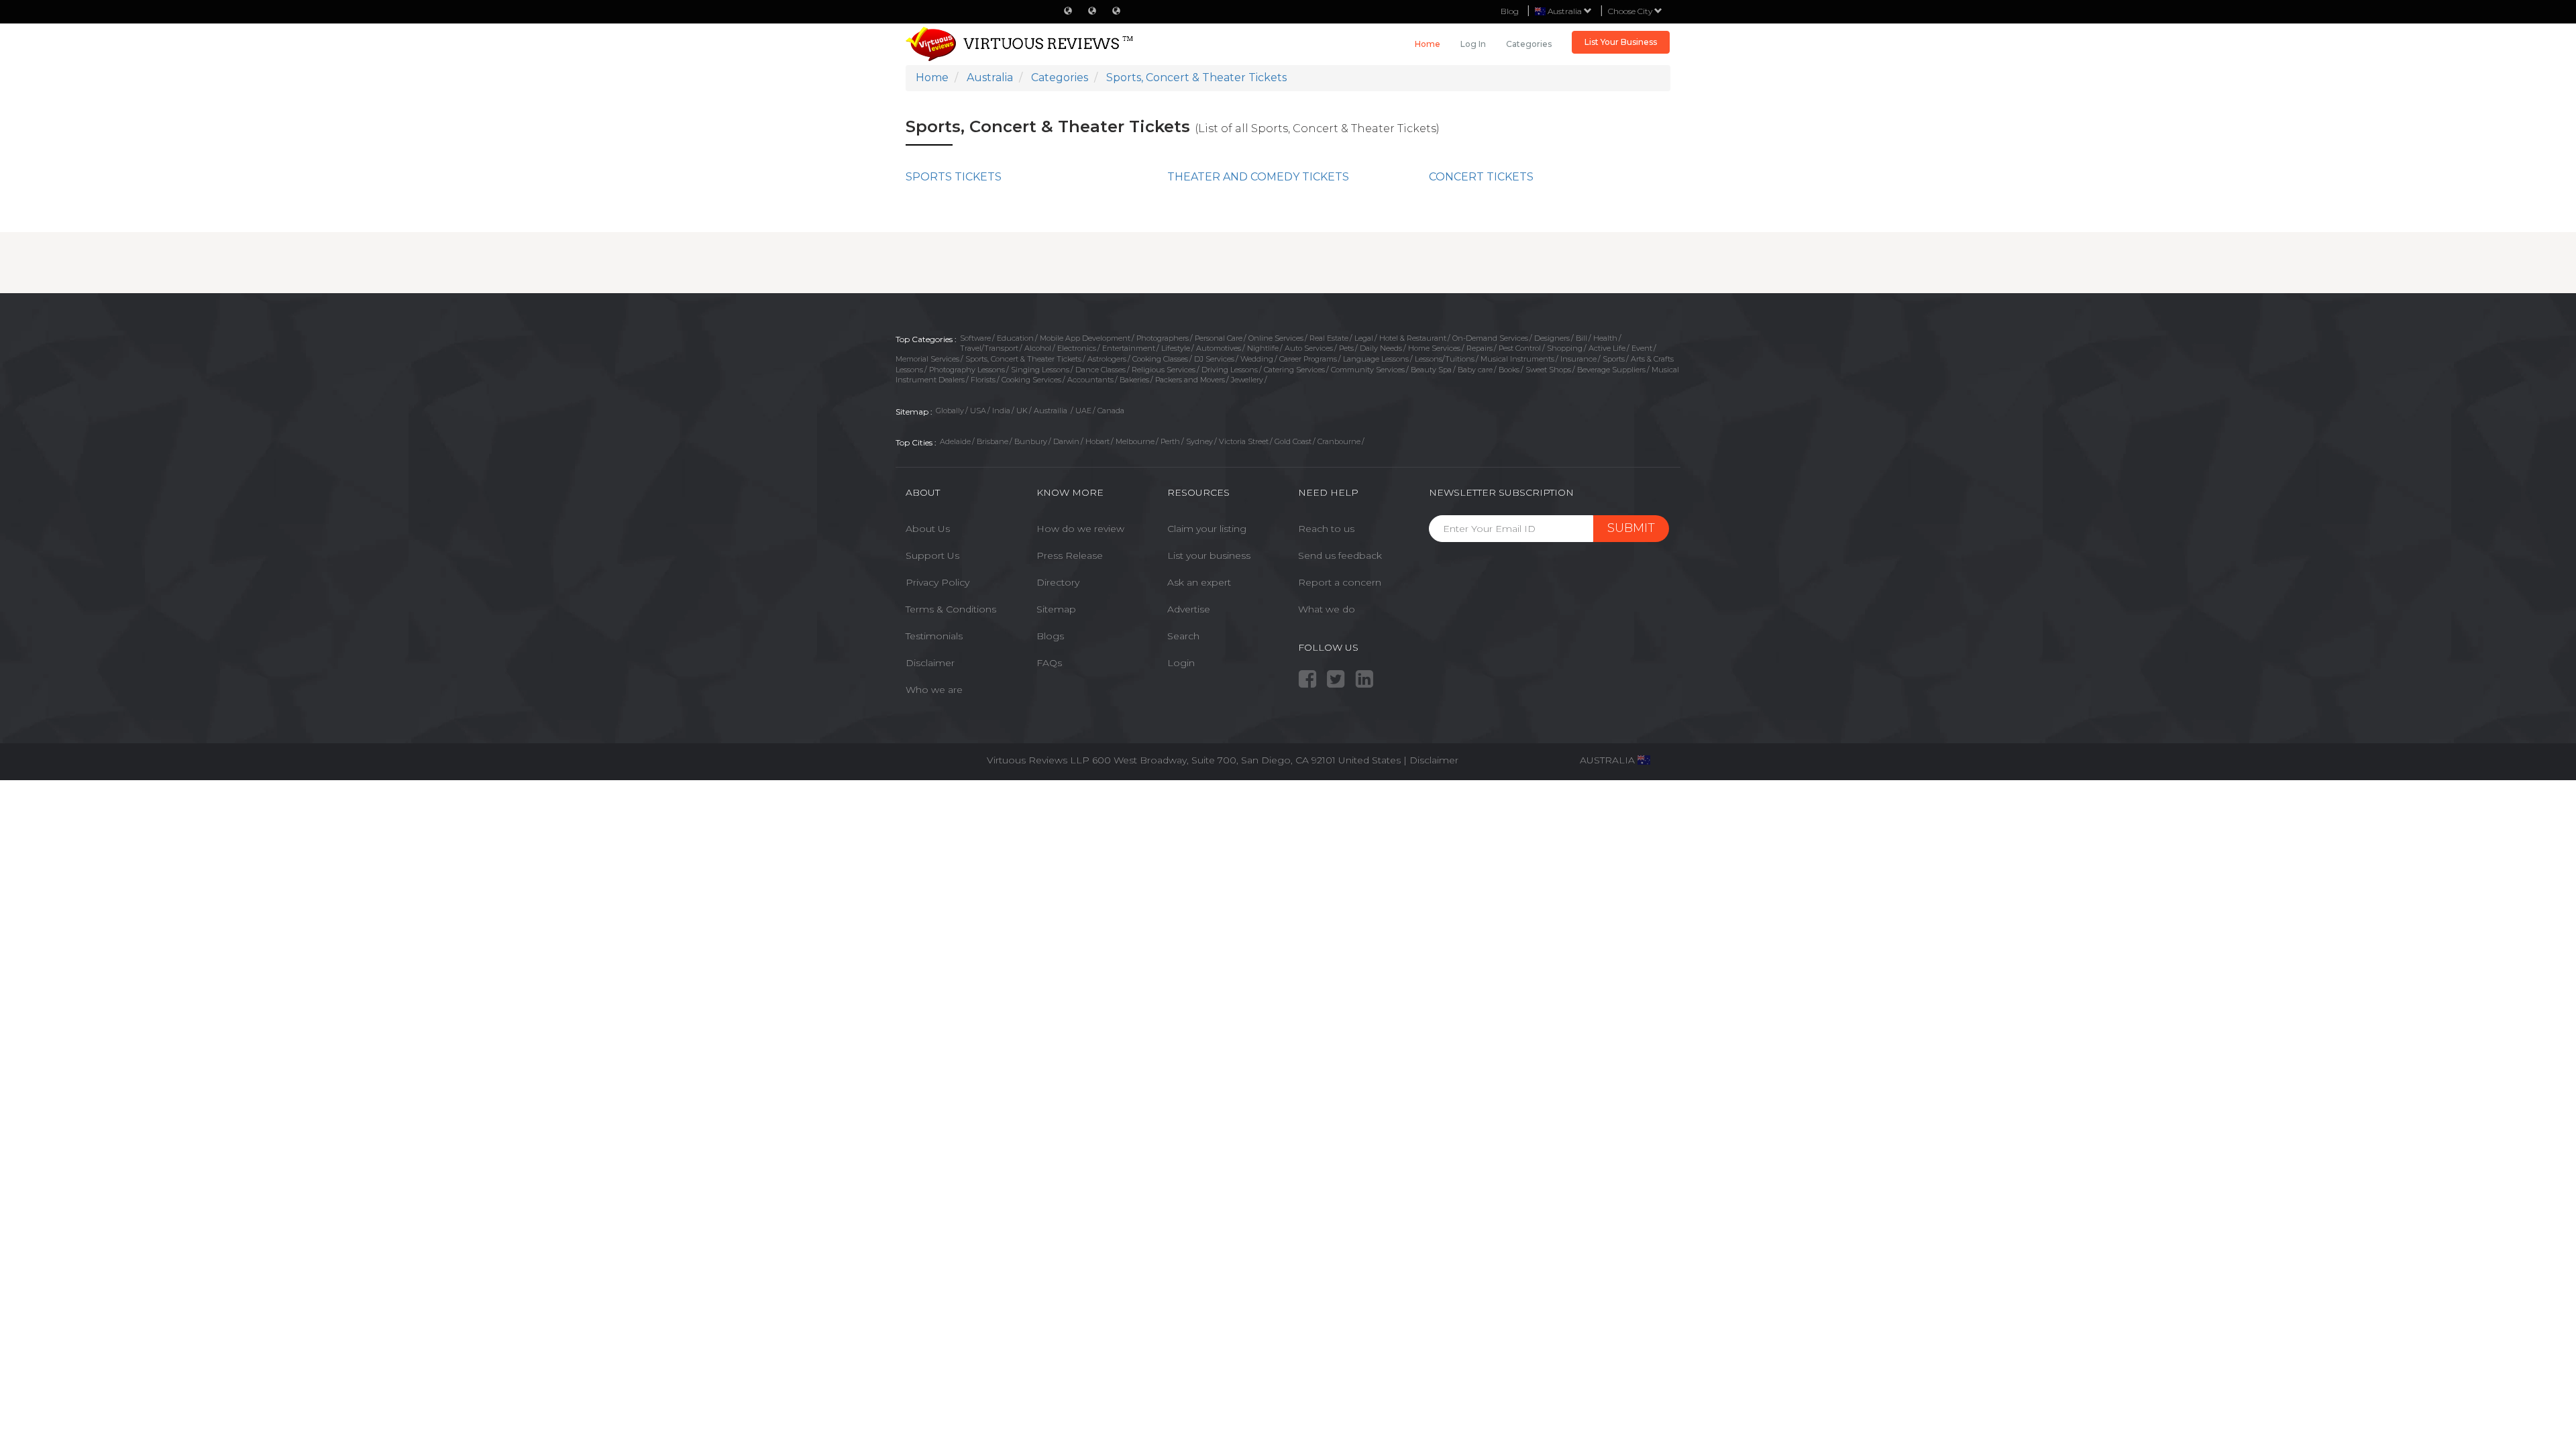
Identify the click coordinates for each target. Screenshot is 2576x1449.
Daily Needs (1381, 348)
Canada (1111, 411)
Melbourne (1135, 441)
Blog (1510, 11)
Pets (1346, 348)
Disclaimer (930, 663)
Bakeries (1134, 380)
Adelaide (955, 441)
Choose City (1631, 11)
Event (1642, 348)
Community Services (1368, 370)
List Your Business (1621, 42)
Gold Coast (1293, 441)
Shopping (1565, 348)
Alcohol (1038, 348)
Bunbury (1031, 441)
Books (1509, 370)
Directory (1058, 582)
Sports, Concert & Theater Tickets (1023, 359)
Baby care (1475, 370)
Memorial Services (927, 359)
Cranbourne (1339, 441)
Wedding (1257, 359)
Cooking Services (1031, 380)
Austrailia (1052, 411)
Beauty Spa (1431, 370)
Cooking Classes (1160, 359)
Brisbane (992, 441)
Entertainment (1129, 348)
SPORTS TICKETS (954, 177)
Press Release (1070, 555)
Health (1605, 338)
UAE (1083, 411)
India (1001, 411)
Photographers (1163, 338)
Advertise (1189, 609)
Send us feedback (1340, 555)
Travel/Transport (989, 348)
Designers (1552, 338)
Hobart (1097, 441)
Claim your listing (1207, 529)
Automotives (1219, 348)
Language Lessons (1376, 359)
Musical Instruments (1517, 359)
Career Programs (1308, 359)
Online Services (1276, 338)
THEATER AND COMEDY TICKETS (1258, 177)
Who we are (934, 690)
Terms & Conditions (951, 609)
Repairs (1480, 348)
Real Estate (1329, 338)
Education (1015, 338)
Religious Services (1164, 370)
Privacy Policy (937, 582)
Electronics (1077, 348)
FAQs (1049, 663)
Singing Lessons (1040, 370)
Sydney (1199, 441)
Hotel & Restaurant (1413, 338)
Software (975, 338)
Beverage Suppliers (1611, 370)
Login (1181, 663)
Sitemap (1056, 609)
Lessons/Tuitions (1445, 359)
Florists (983, 380)
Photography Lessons (967, 370)
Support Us (932, 555)
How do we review (1080, 529)
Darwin (1066, 441)
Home (1428, 44)
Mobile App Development (1085, 338)
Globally (950, 411)
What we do (1327, 609)
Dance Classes (1101, 370)
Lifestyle (1176, 348)
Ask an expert (1199, 582)
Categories (1529, 44)
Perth (1170, 441)
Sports (1614, 359)
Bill (1581, 338)
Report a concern (1340, 582)
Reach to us (1326, 529)
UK (1022, 411)
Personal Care (1219, 338)
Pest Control (1520, 348)
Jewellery (1247, 380)
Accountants (1090, 380)
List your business (1209, 555)
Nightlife (1263, 348)
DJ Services (1214, 359)
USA (978, 411)
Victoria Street (1244, 441)
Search (1183, 636)
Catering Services (1294, 370)
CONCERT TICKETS (1481, 177)
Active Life (1607, 348)
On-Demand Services (1490, 338)
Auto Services (1309, 348)
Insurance (1578, 359)
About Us (928, 529)
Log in (1473, 44)
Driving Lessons (1230, 370)
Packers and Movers (1190, 380)
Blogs (1050, 636)
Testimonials (934, 636)
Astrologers (1107, 359)
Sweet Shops (1548, 370)
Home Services (1434, 348)
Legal (1364, 338)
